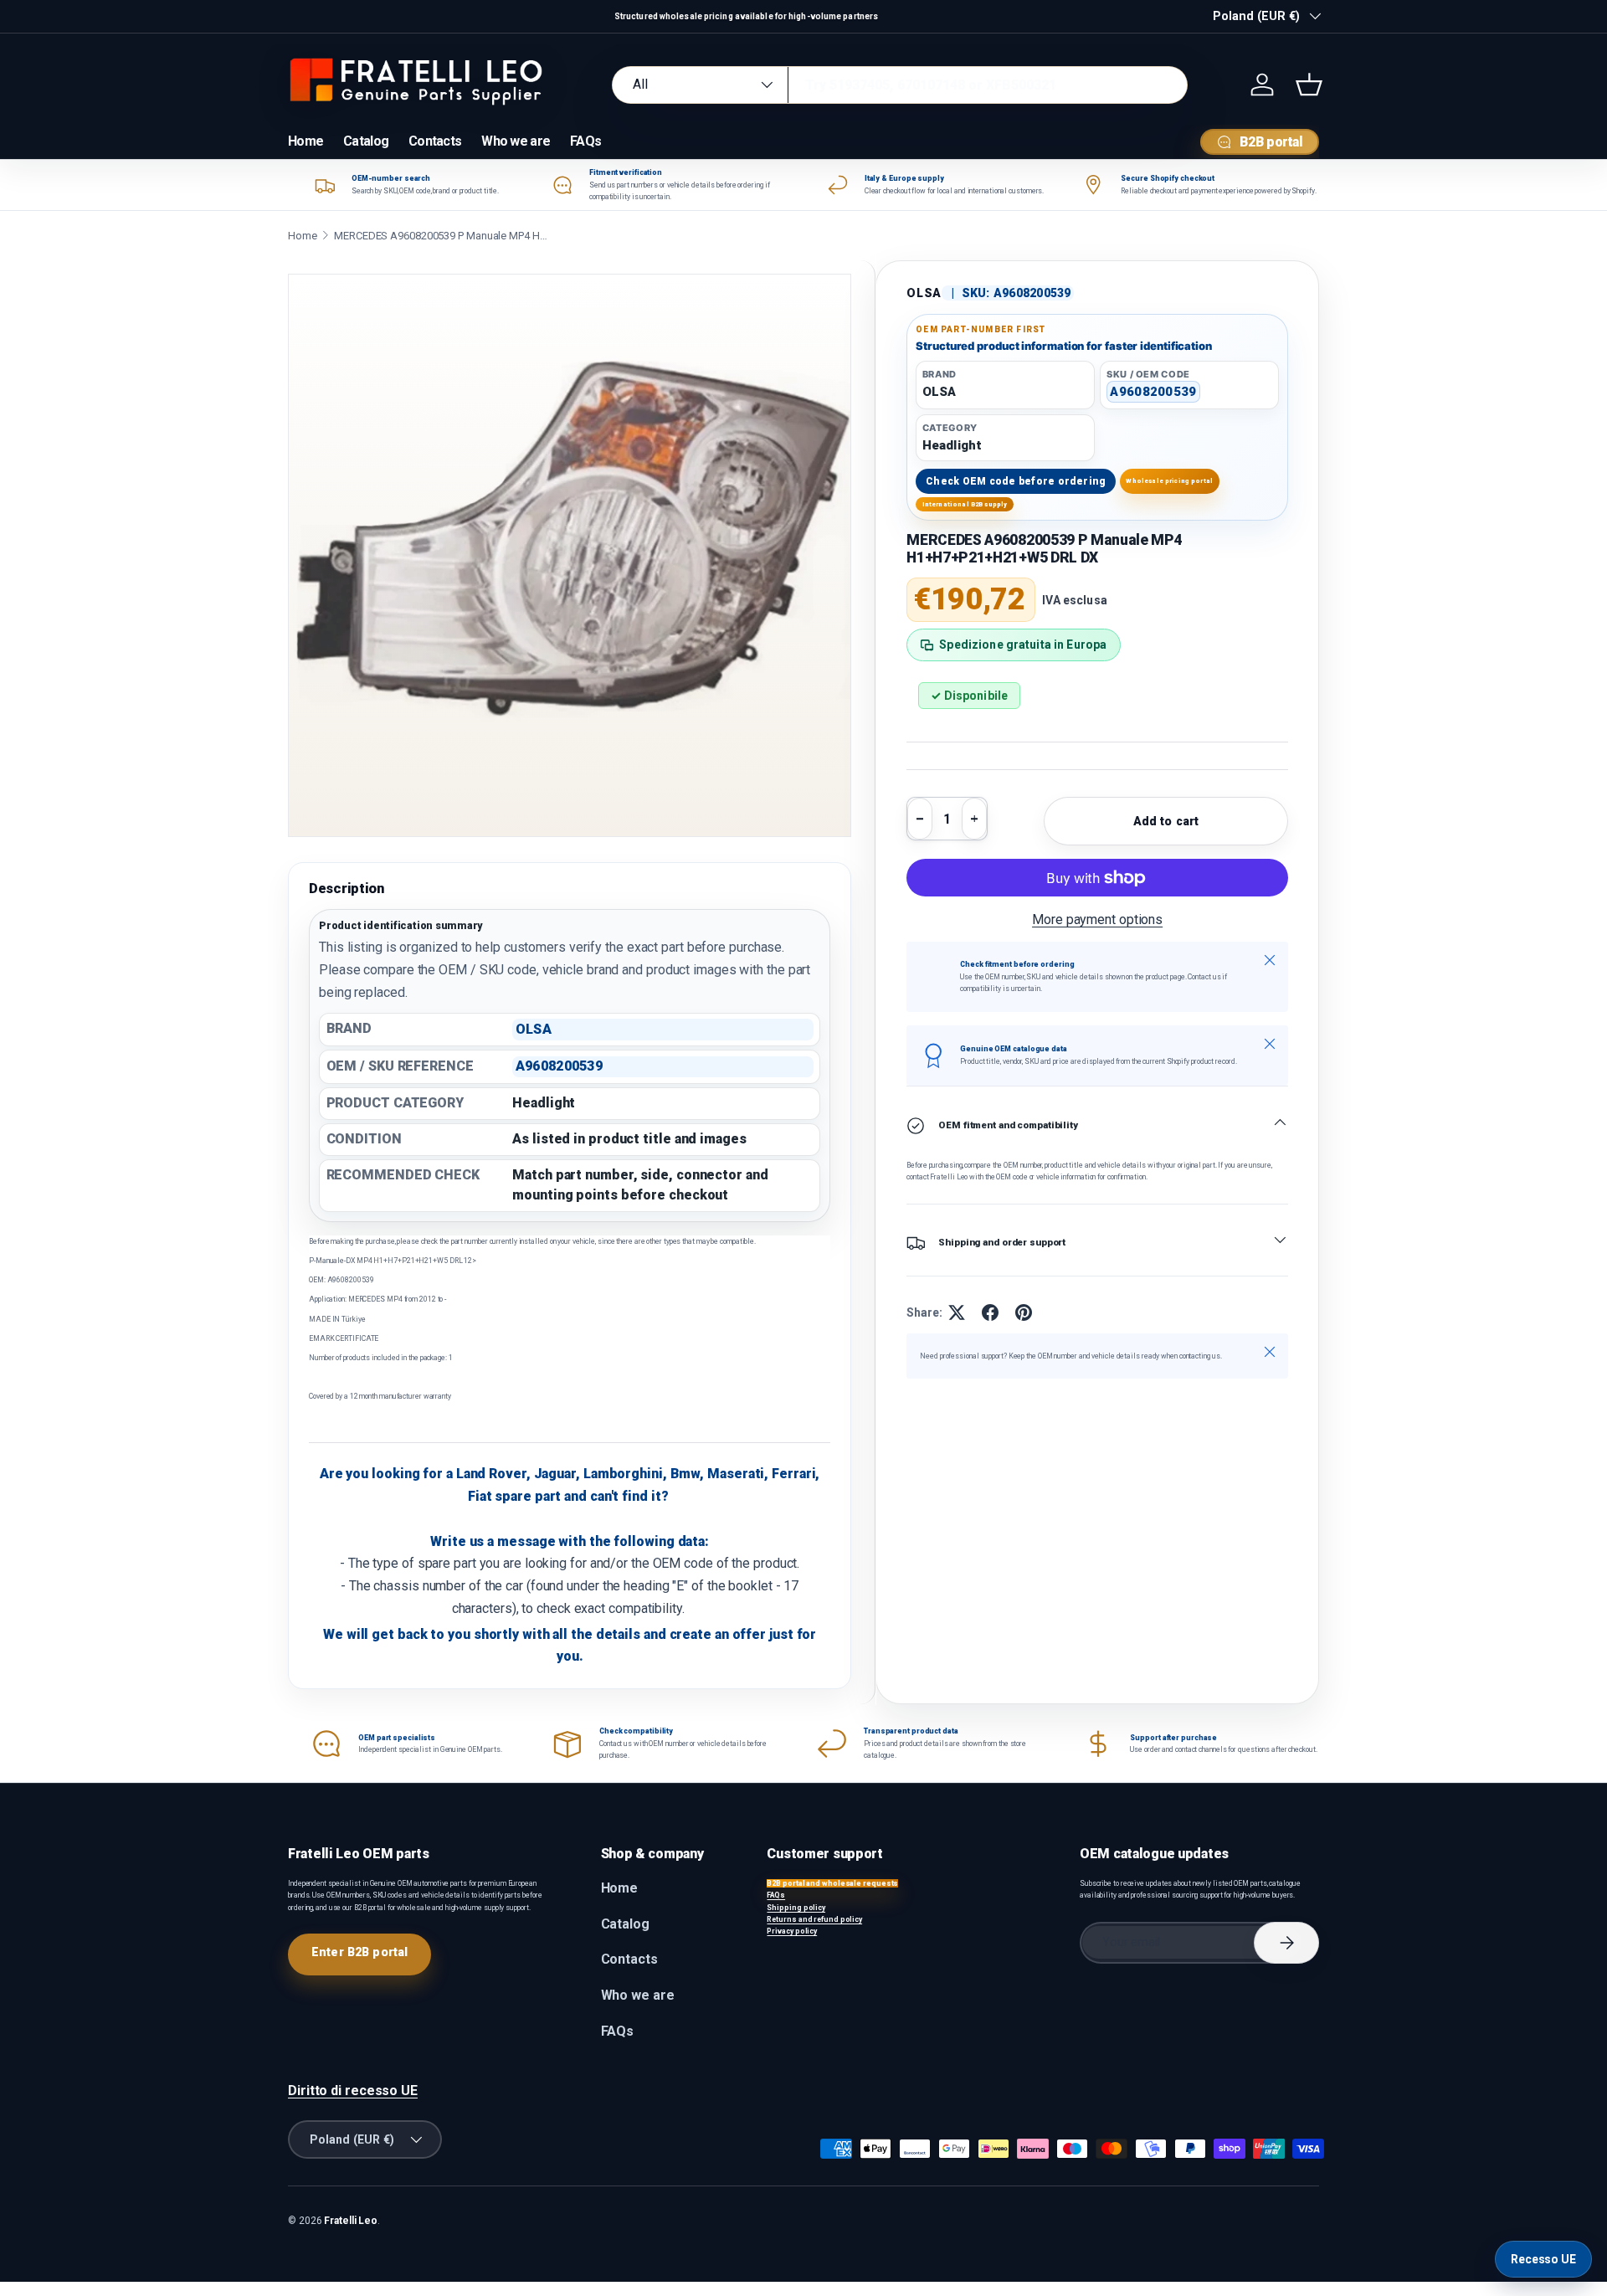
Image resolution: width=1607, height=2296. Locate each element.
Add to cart (1166, 821)
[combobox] (900, 85)
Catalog (366, 141)
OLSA (924, 293)
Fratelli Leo (351, 2221)
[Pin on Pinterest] (1024, 1312)
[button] (1309, 85)
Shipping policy (796, 1908)
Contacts (435, 141)
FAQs (585, 141)
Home (305, 141)
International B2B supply (965, 504)
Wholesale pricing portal (1169, 481)
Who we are (516, 141)
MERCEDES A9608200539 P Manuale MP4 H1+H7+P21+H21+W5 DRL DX (443, 236)
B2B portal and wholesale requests (832, 1883)
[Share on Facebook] (990, 1312)
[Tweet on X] (957, 1312)
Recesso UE (1543, 2259)
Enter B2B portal (359, 1952)
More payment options (1097, 919)
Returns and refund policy (814, 1919)
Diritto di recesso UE (353, 2091)
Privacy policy (792, 1931)
